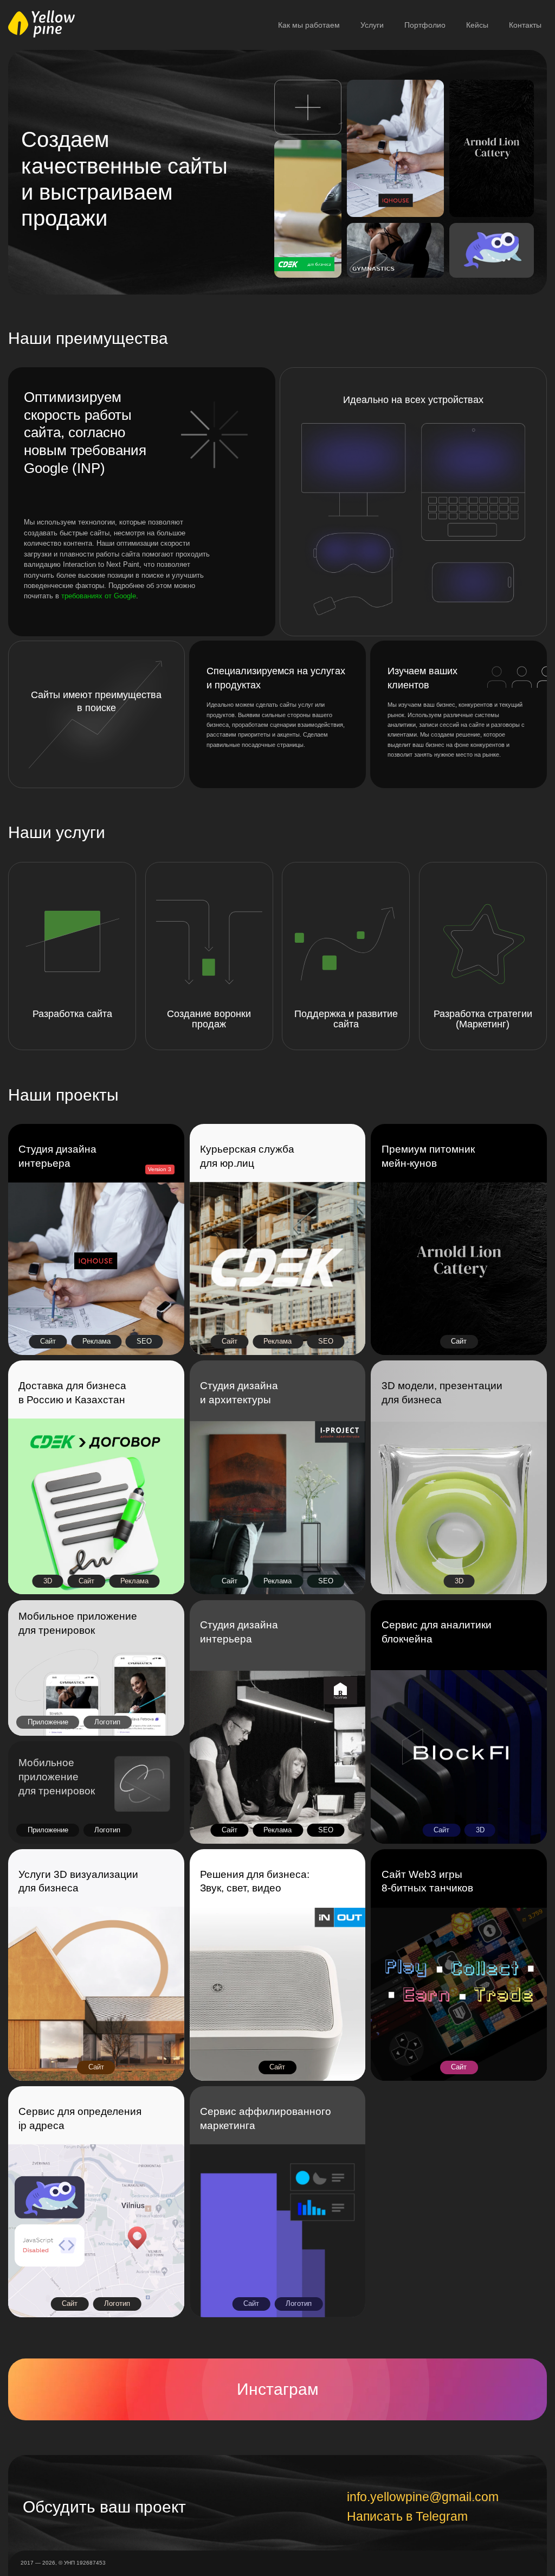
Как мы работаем (309, 25)
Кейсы (477, 25)
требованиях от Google (99, 596)
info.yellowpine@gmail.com (423, 2498)
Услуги (372, 25)
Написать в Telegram (407, 2517)
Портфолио (425, 25)
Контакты (525, 25)
